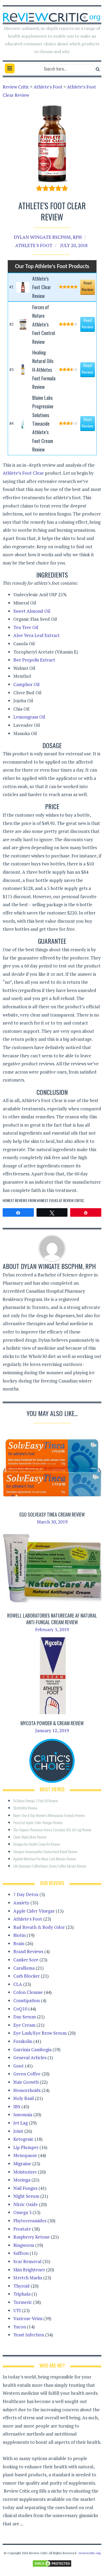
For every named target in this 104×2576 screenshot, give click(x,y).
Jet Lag (21, 2123)
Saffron (21, 2253)
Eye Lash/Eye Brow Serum (40, 2033)
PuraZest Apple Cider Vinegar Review (38, 1822)
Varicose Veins (28, 2318)
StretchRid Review (25, 1808)
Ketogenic (23, 2139)
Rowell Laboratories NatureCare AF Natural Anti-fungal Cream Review (52, 1619)
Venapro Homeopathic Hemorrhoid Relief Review (45, 1851)
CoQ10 (20, 2009)
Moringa (22, 2180)
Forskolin (23, 2041)
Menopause (25, 2155)
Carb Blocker (27, 1976)
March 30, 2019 (52, 1522)
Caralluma (24, 1968)
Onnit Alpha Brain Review (30, 1837)
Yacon (20, 2327)
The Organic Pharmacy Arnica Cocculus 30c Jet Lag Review (52, 1830)
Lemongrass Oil (29, 717)
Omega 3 (22, 2212)
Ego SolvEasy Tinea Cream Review (52, 1514)
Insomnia (23, 2115)
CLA (18, 1984)
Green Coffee (27, 2074)
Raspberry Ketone (32, 2237)
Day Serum (25, 2017)
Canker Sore (26, 1960)
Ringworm (24, 2245)
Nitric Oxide (26, 2204)
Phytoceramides (30, 2221)
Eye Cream (24, 2025)
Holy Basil (24, 2098)
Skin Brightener (29, 2270)
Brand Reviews (28, 1951)
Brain (19, 1943)
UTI (17, 2310)
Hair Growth (26, 2082)
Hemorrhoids (27, 2090)
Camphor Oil (26, 684)
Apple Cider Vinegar (34, 1911)
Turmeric (23, 2302)
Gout (19, 2066)
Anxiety (21, 1903)
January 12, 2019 (52, 1730)
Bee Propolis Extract (34, 660)
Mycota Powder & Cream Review (52, 1723)
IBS (17, 2107)
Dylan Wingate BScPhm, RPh (48, 237)
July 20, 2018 (74, 245)
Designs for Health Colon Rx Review (37, 1844)
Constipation (27, 2000)
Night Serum (26, 2196)
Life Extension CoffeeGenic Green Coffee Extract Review (50, 1866)
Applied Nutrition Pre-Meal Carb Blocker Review (45, 1859)
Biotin (19, 1935)
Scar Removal (27, 2261)
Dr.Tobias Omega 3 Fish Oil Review (36, 1801)
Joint (18, 2131)
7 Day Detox (26, 1894)
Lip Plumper (26, 2147)
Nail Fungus (25, 2188)
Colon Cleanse (28, 1992)
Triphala (22, 2294)
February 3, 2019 (52, 1629)
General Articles (30, 2057)
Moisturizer (25, 2172)
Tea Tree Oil (26, 627)
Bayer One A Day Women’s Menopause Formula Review (49, 1815)
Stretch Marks (28, 2278)
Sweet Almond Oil (32, 611)
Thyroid (21, 2286)
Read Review (87, 287)
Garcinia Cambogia (32, 2049)
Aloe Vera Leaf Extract (37, 635)
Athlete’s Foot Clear (23, 473)
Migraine (22, 2164)
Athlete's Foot (34, 245)
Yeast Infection (29, 2335)
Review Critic (74, 1200)
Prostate (22, 2229)
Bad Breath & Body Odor (39, 1927)
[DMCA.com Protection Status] (52, 2563)
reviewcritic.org (90, 2553)
